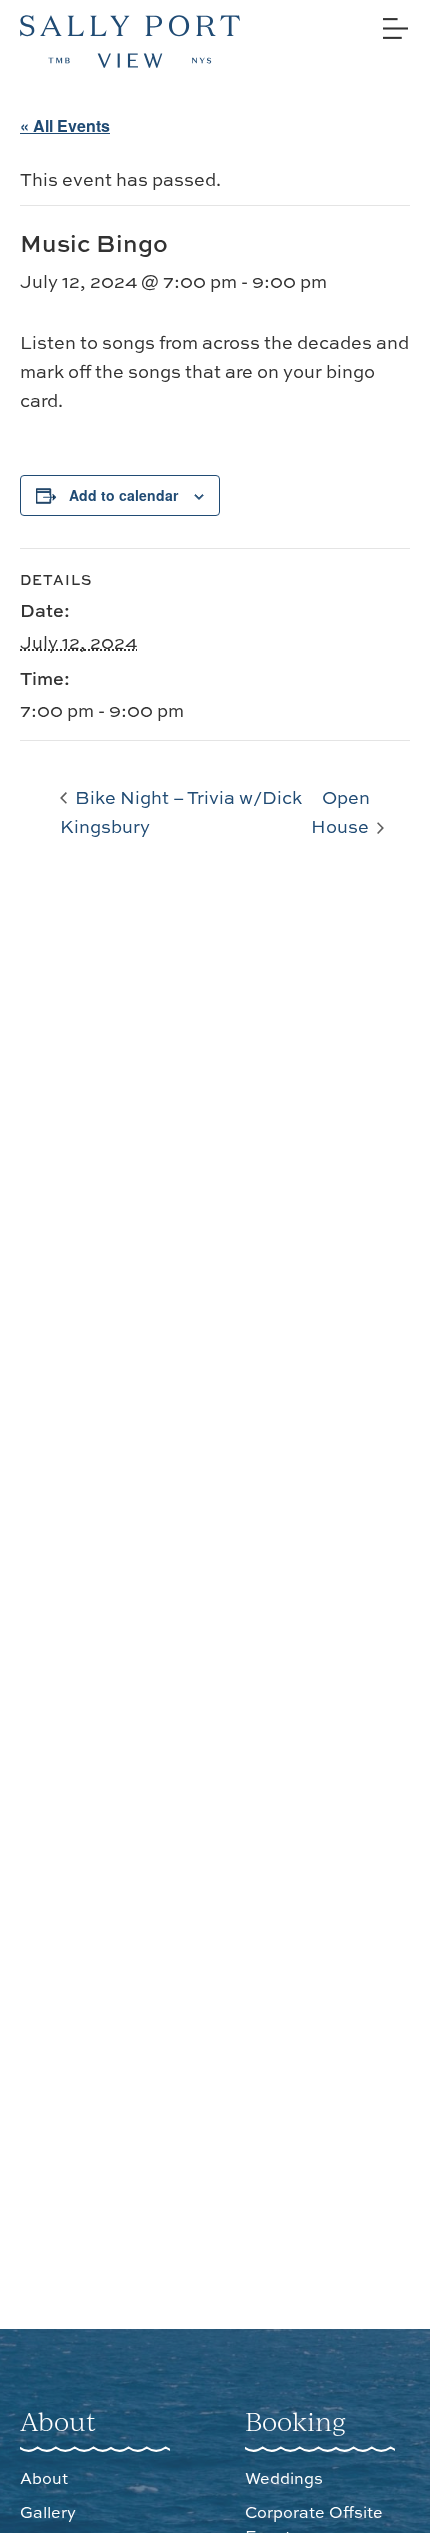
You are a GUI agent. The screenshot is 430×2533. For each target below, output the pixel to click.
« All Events (65, 125)
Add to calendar (123, 495)
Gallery (48, 2512)
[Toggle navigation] (393, 21)
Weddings (284, 2478)
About (44, 2478)
